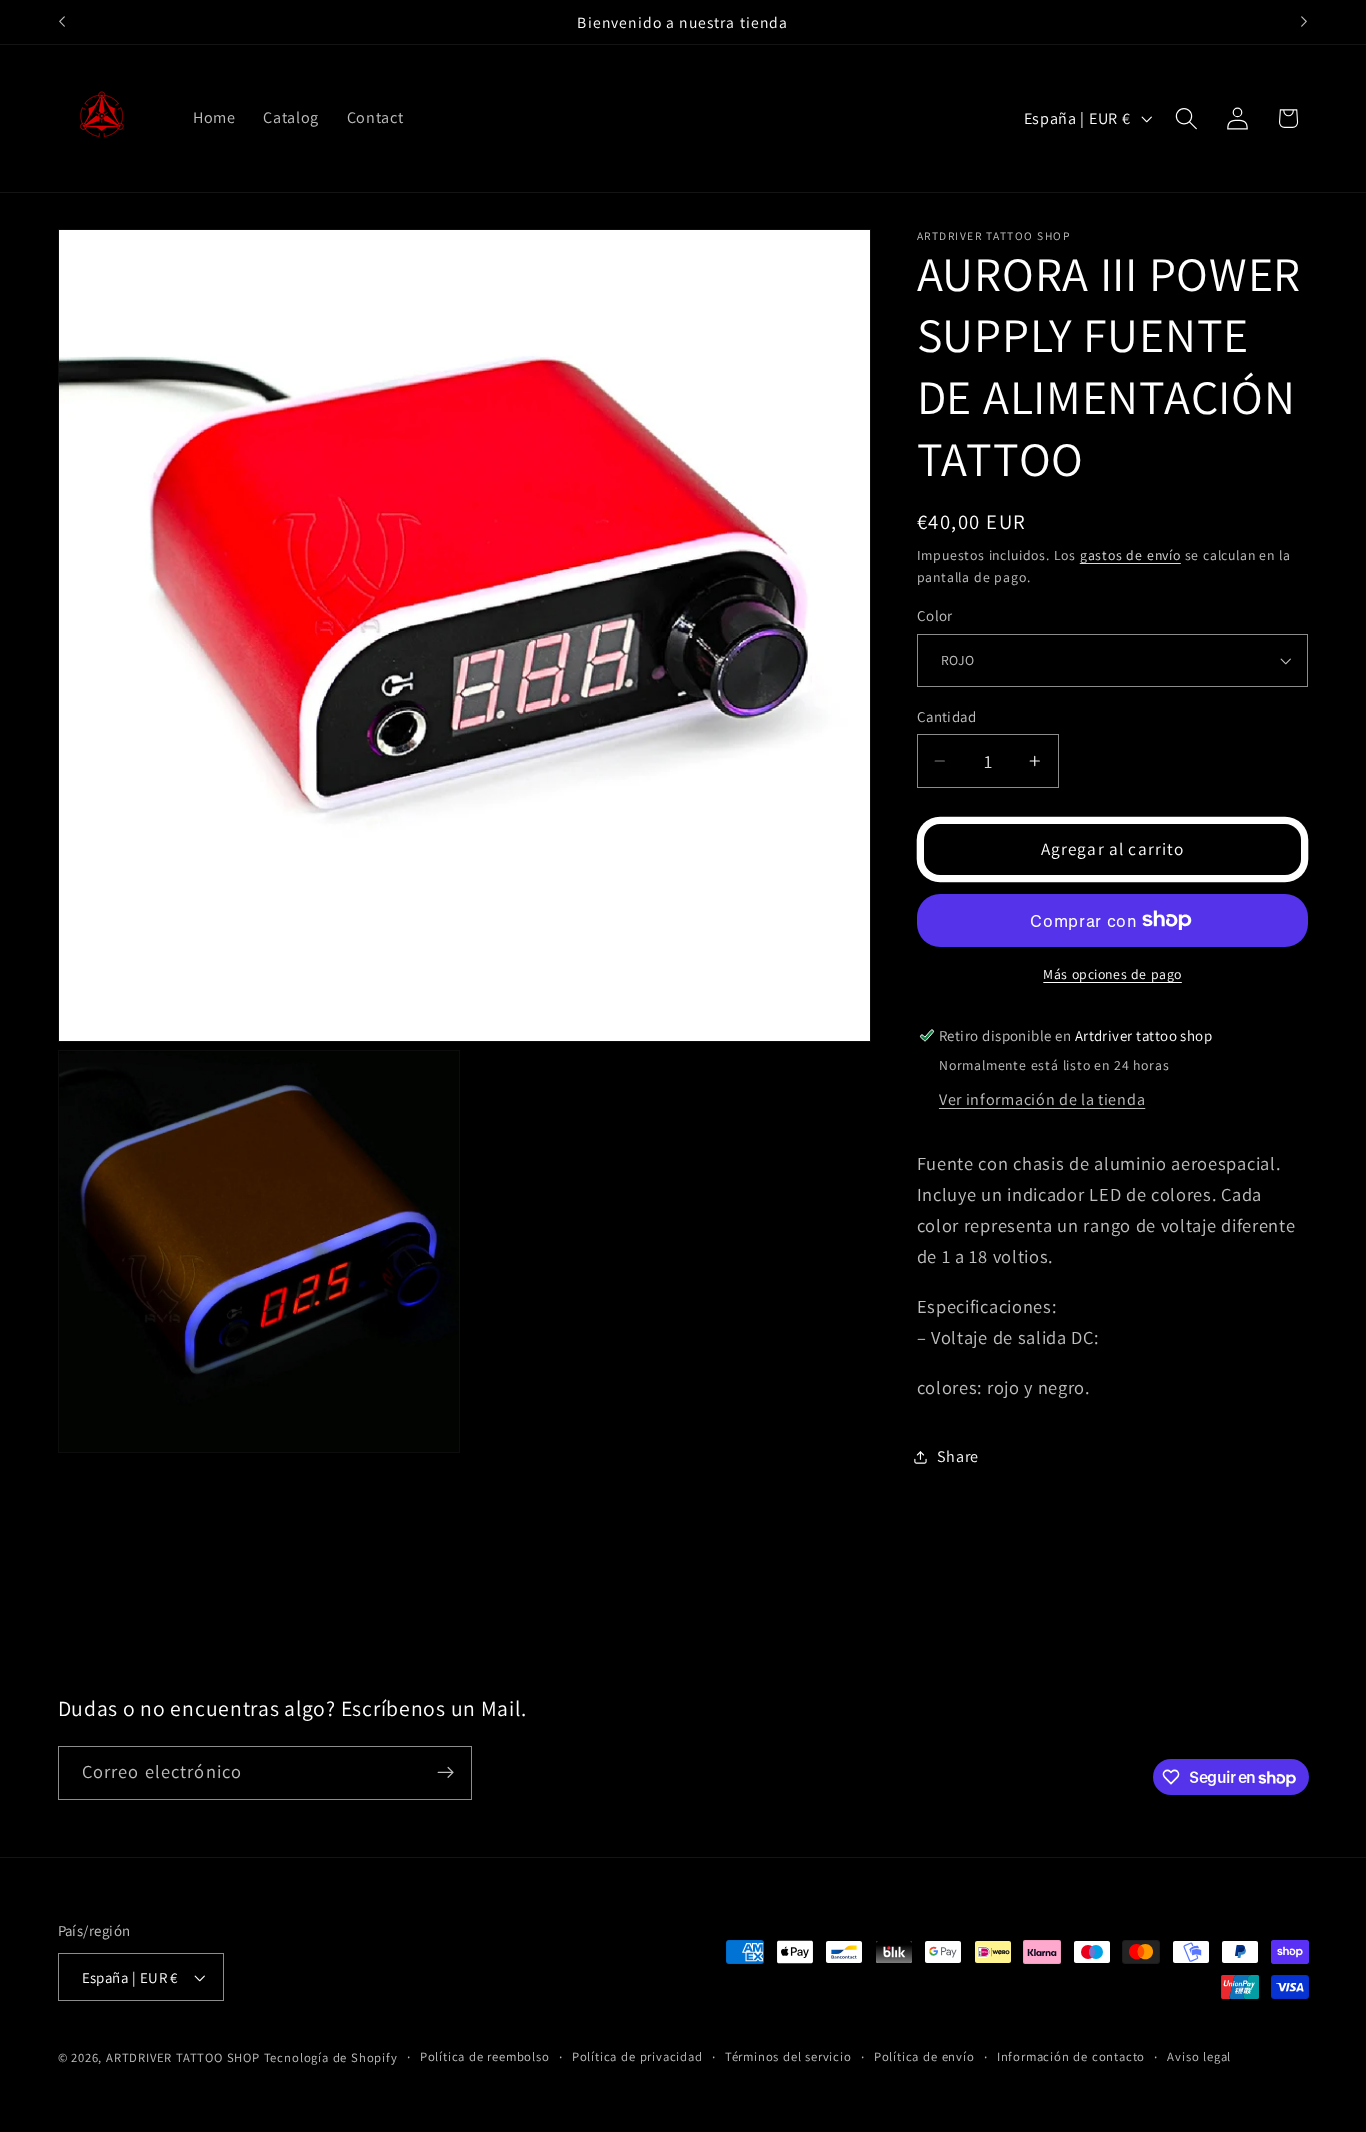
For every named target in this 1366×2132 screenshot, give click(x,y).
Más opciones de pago (1112, 974)
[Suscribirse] (445, 1773)
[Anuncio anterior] (62, 22)
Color (935, 615)
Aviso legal (1199, 2056)
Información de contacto (1071, 2056)
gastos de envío (1130, 554)
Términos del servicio (788, 2056)
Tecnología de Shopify (331, 2057)
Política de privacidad (637, 2056)
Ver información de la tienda (1042, 1098)
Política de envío (924, 2056)
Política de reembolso (485, 2056)
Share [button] (958, 1456)
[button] (1186, 118)
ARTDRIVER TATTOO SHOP (183, 2057)
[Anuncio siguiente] (1304, 22)
